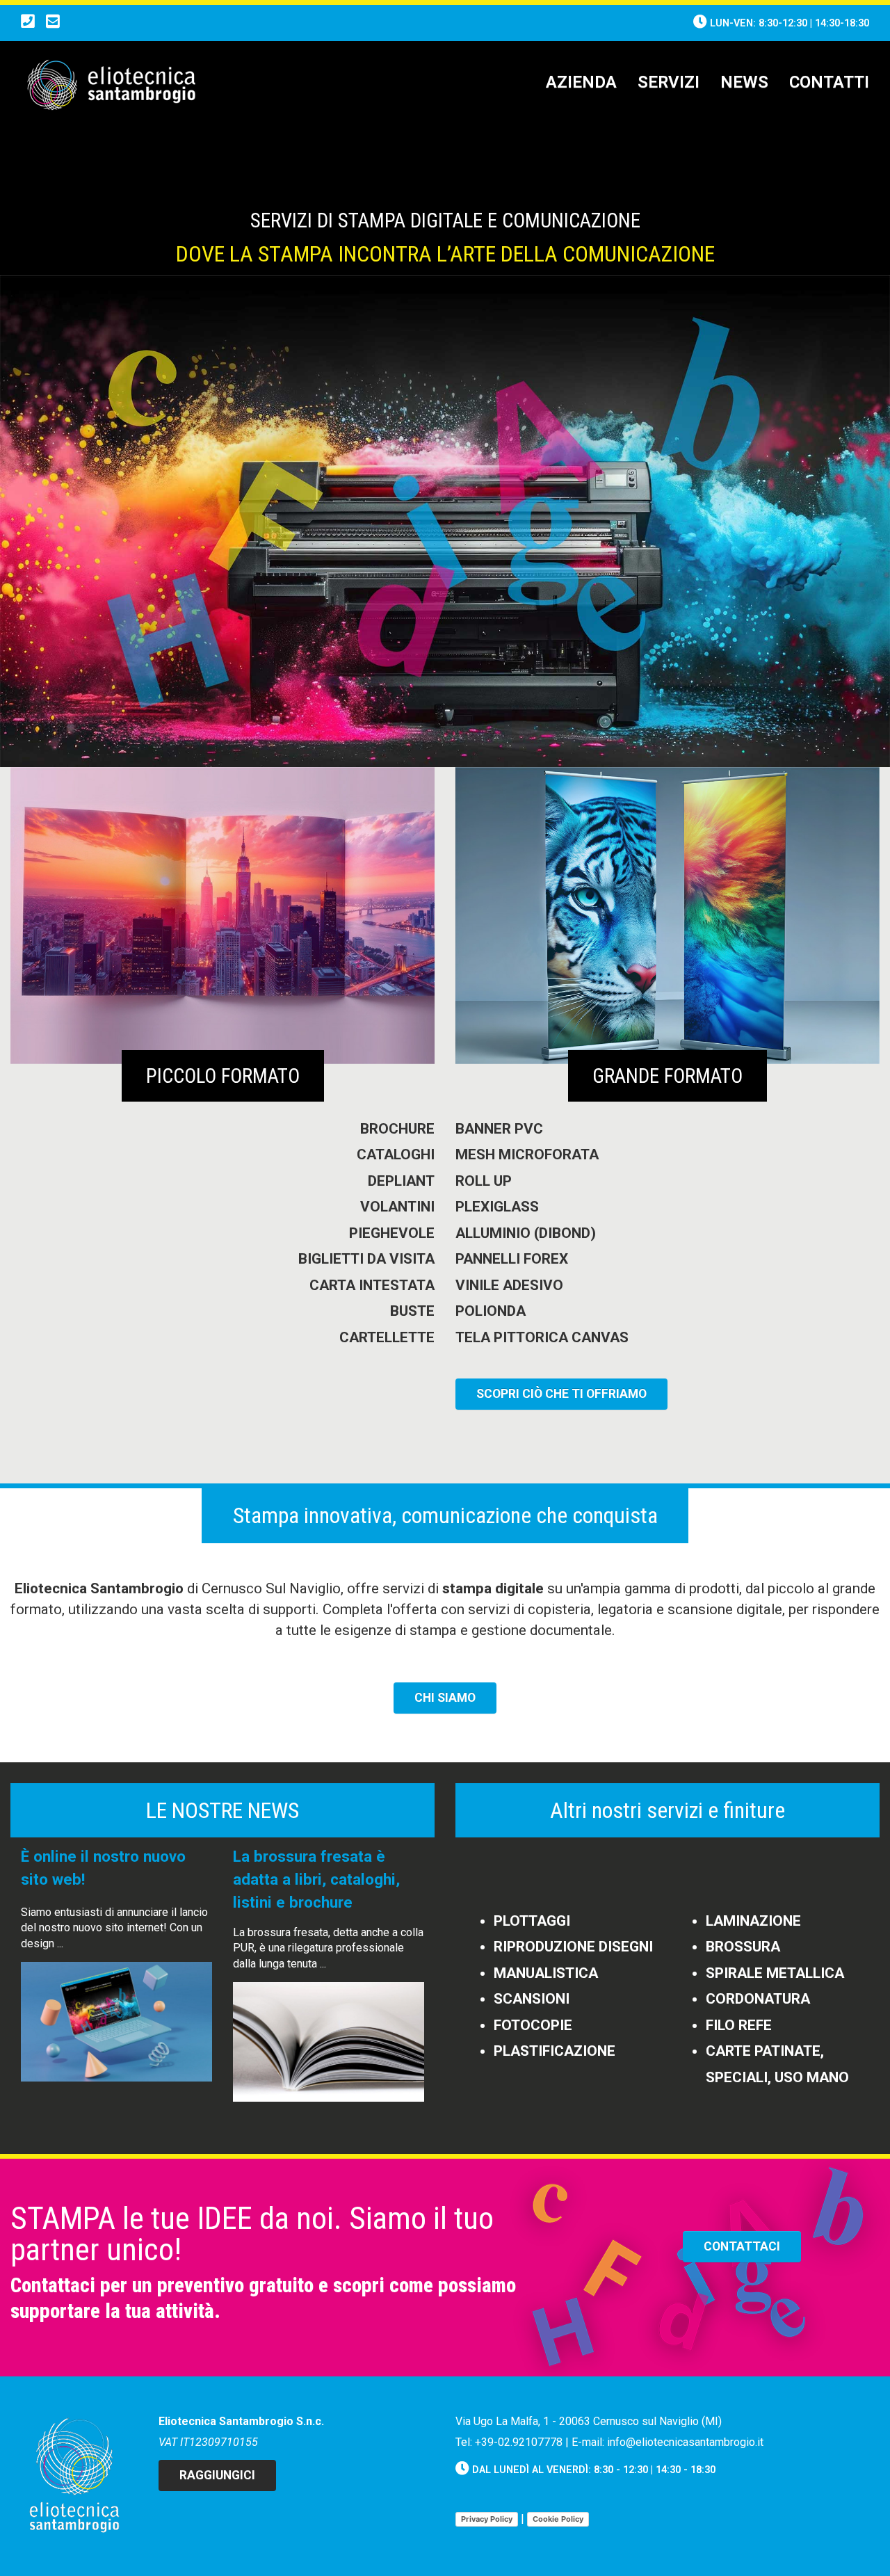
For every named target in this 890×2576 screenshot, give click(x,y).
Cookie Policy (558, 2519)
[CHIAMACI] (28, 23)
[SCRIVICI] (53, 23)
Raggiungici (217, 2475)
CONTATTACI (742, 2246)
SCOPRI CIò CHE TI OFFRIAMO (561, 1394)
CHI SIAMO (445, 1698)
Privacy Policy (487, 2519)
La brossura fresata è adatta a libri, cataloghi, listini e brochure (316, 1879)
